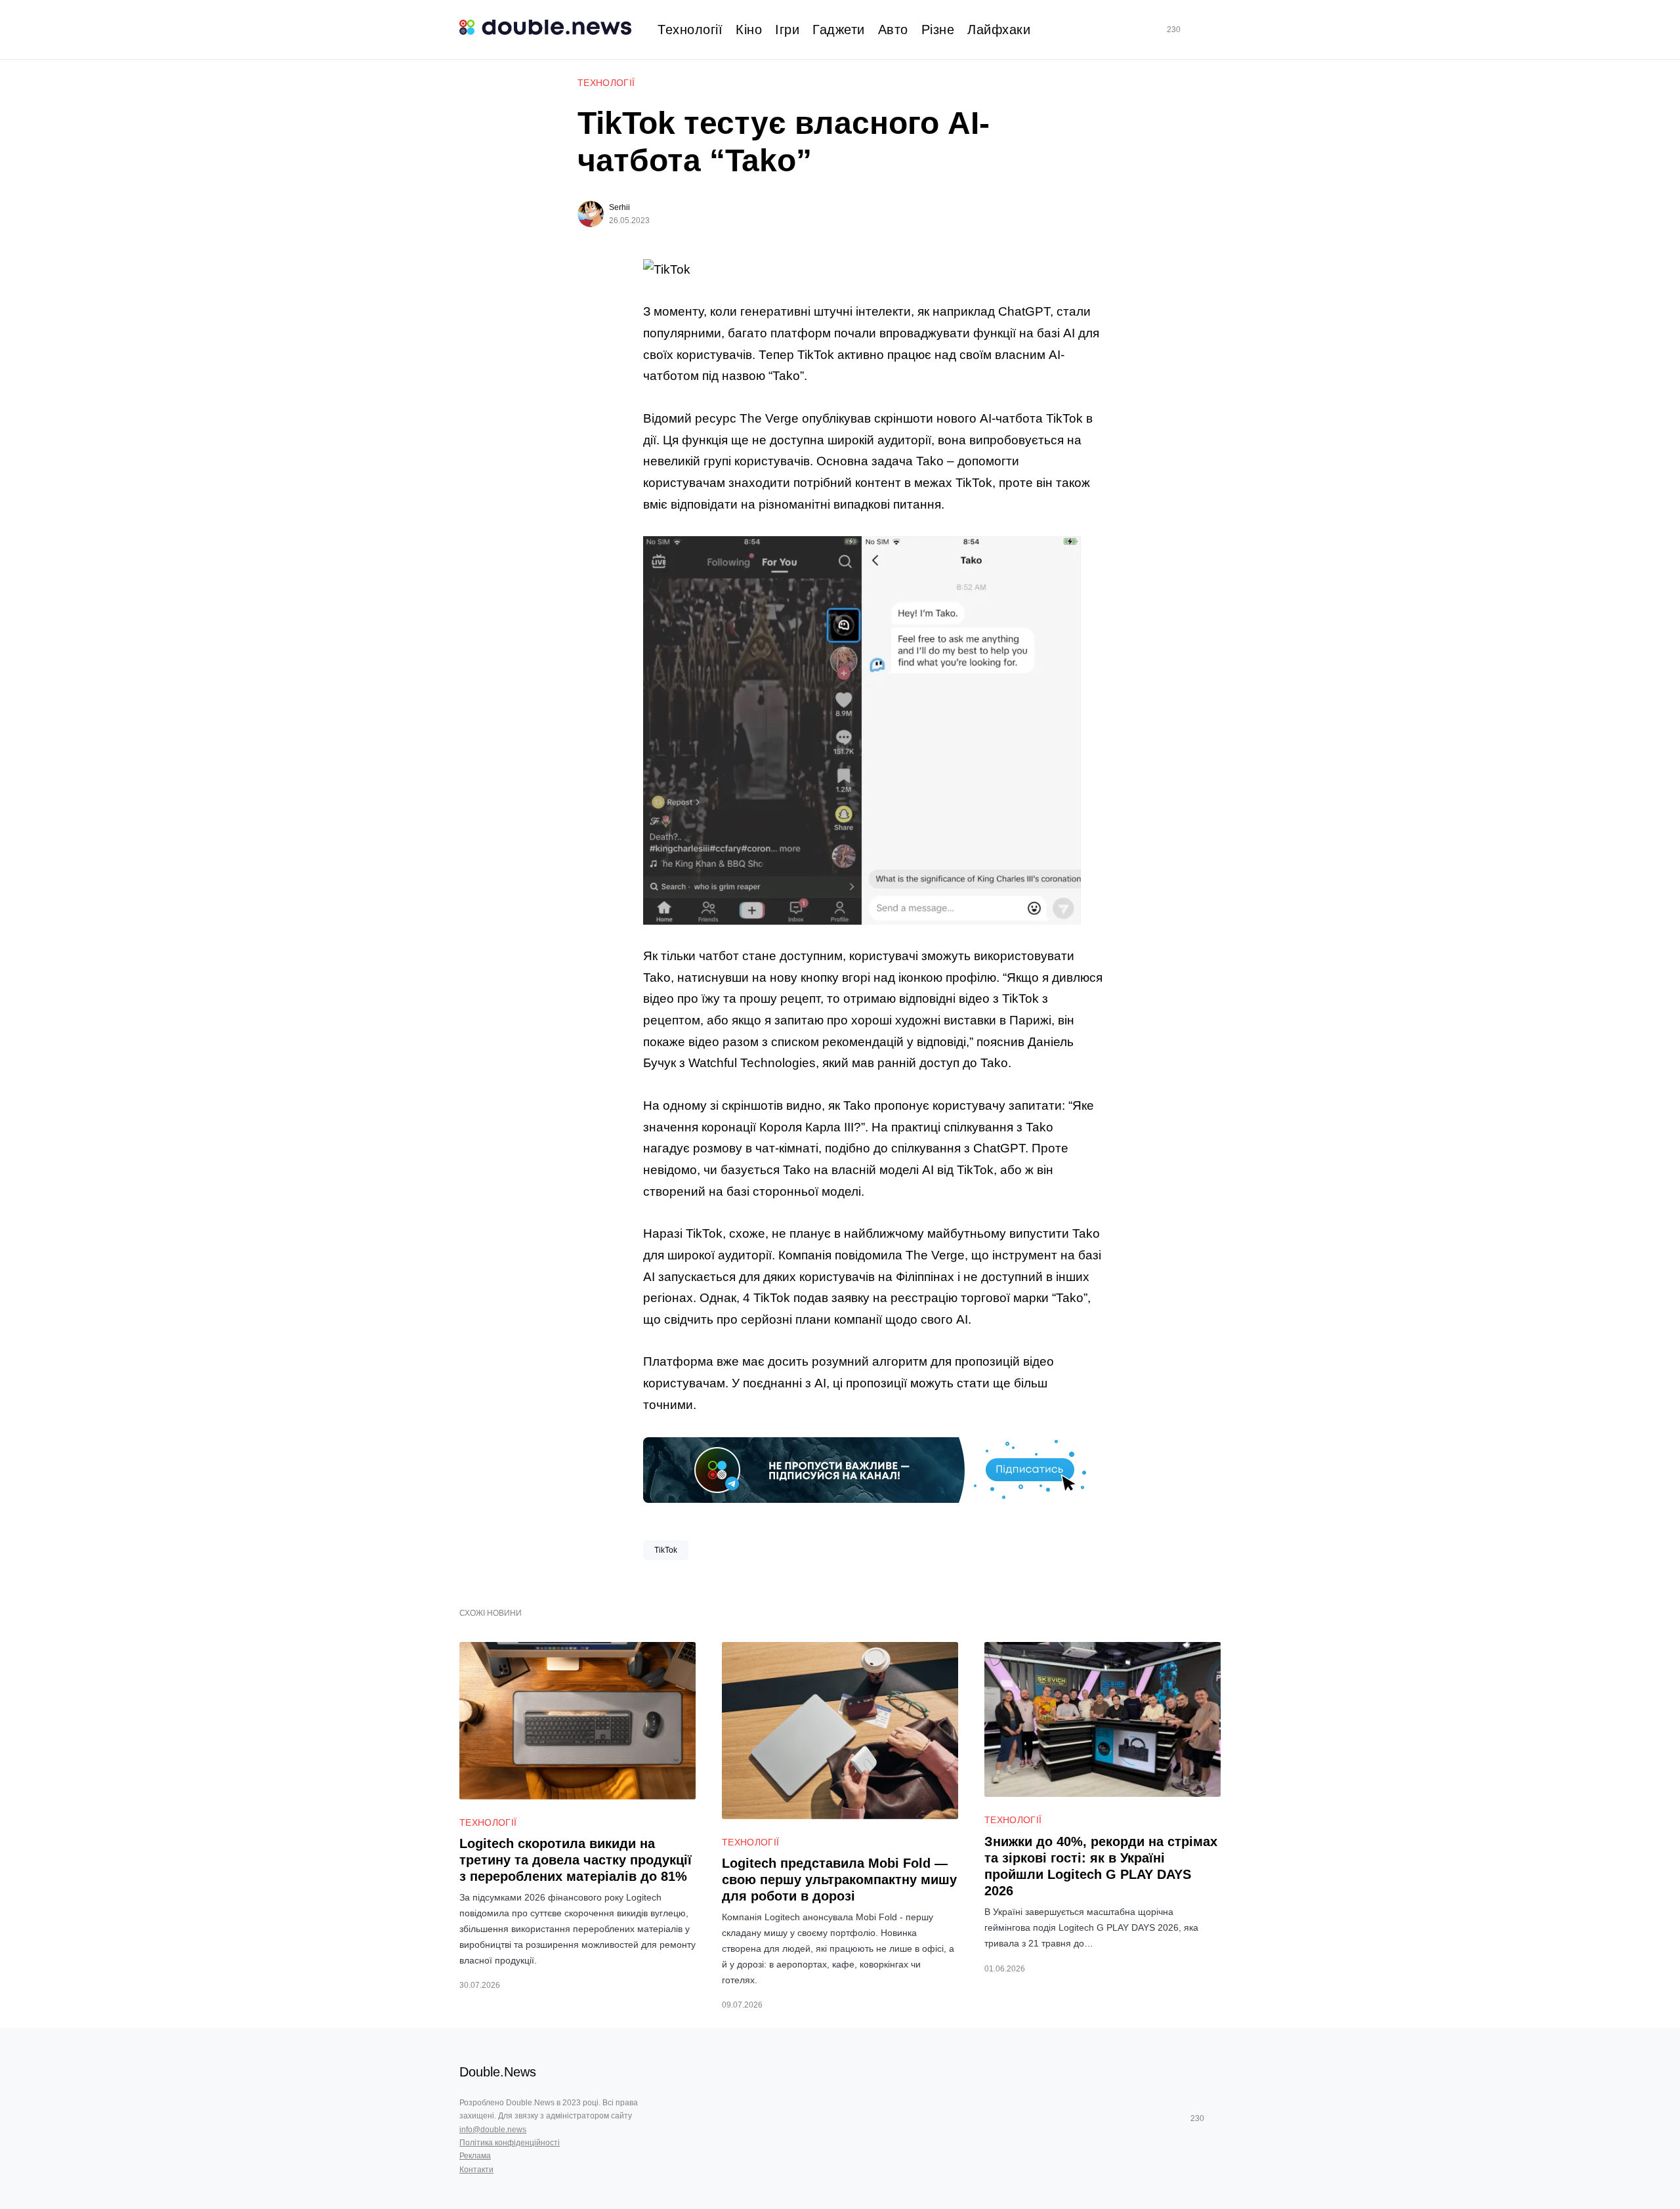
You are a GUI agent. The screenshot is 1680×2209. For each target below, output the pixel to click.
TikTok (666, 1550)
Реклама (475, 2156)
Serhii (619, 207)
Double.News (498, 2072)
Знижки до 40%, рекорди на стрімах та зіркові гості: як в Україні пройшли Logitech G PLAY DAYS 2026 (1101, 1866)
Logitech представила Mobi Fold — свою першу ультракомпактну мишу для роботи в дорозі (839, 1880)
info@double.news (493, 2130)
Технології (606, 83)
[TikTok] (1192, 30)
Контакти (476, 2170)
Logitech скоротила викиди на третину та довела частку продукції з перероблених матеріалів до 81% (576, 1860)
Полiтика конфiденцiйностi (510, 2143)
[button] (1215, 30)
